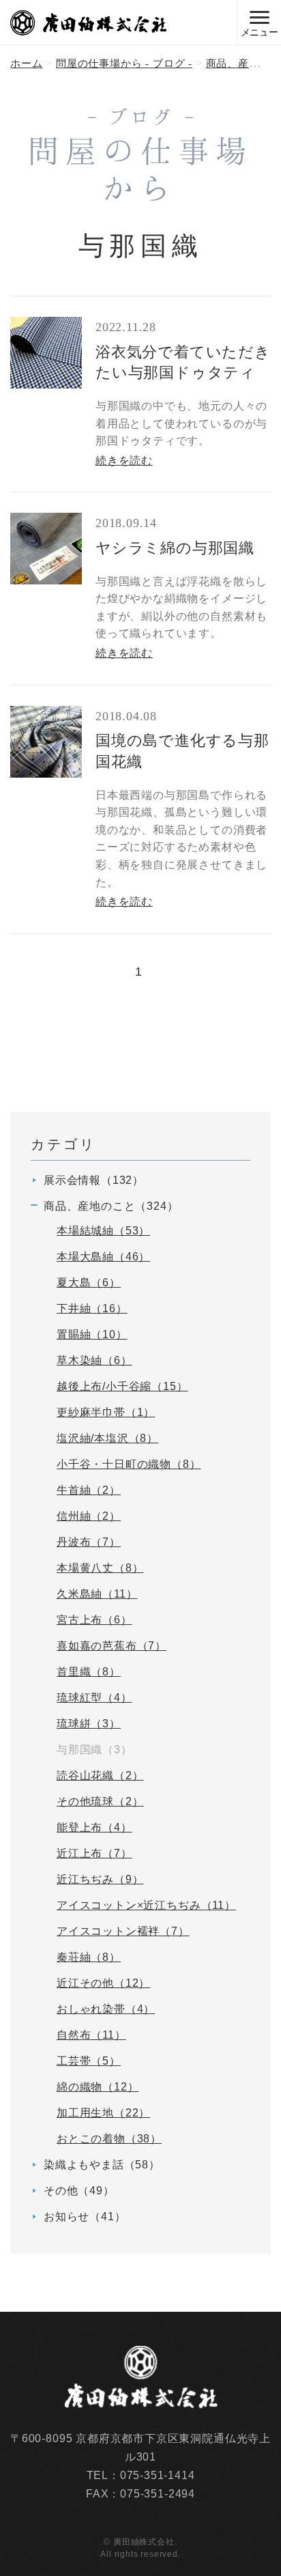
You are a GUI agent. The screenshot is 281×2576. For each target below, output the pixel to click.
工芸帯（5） (89, 2061)
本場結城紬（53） (103, 1231)
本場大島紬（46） (103, 1257)
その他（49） (79, 2191)
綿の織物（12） (98, 2087)
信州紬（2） (89, 1516)
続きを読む (124, 461)
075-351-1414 (158, 2475)
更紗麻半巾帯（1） (106, 1412)
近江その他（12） (103, 1983)
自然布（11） (91, 2035)
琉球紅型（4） (94, 1698)
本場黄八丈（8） (100, 1568)
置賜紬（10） (92, 1334)
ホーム (26, 63)
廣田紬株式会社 (89, 23)
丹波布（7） (89, 1542)
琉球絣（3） (89, 1724)
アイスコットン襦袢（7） (123, 1931)
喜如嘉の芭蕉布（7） (112, 1646)
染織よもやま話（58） (102, 2165)
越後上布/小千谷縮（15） (122, 1386)
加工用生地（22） (103, 2113)
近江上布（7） (94, 1853)
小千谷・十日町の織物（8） (129, 1464)
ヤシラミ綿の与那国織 (175, 548)
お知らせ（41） (85, 2217)
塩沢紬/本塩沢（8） (107, 1438)
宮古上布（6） (94, 1620)
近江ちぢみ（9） (100, 1879)
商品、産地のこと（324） (111, 1206)
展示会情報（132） (94, 1180)
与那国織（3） (94, 1750)
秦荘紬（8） (89, 1957)
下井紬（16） (92, 1308)
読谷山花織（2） (100, 1775)
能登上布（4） (94, 1827)
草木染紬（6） (94, 1360)
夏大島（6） (89, 1283)
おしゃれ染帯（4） (106, 2009)
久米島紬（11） (97, 1594)
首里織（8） (89, 1672)
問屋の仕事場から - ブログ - (124, 63)
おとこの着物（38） (109, 2139)
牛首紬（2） (89, 1490)
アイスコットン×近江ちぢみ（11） (146, 1905)
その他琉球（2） (100, 1801)
